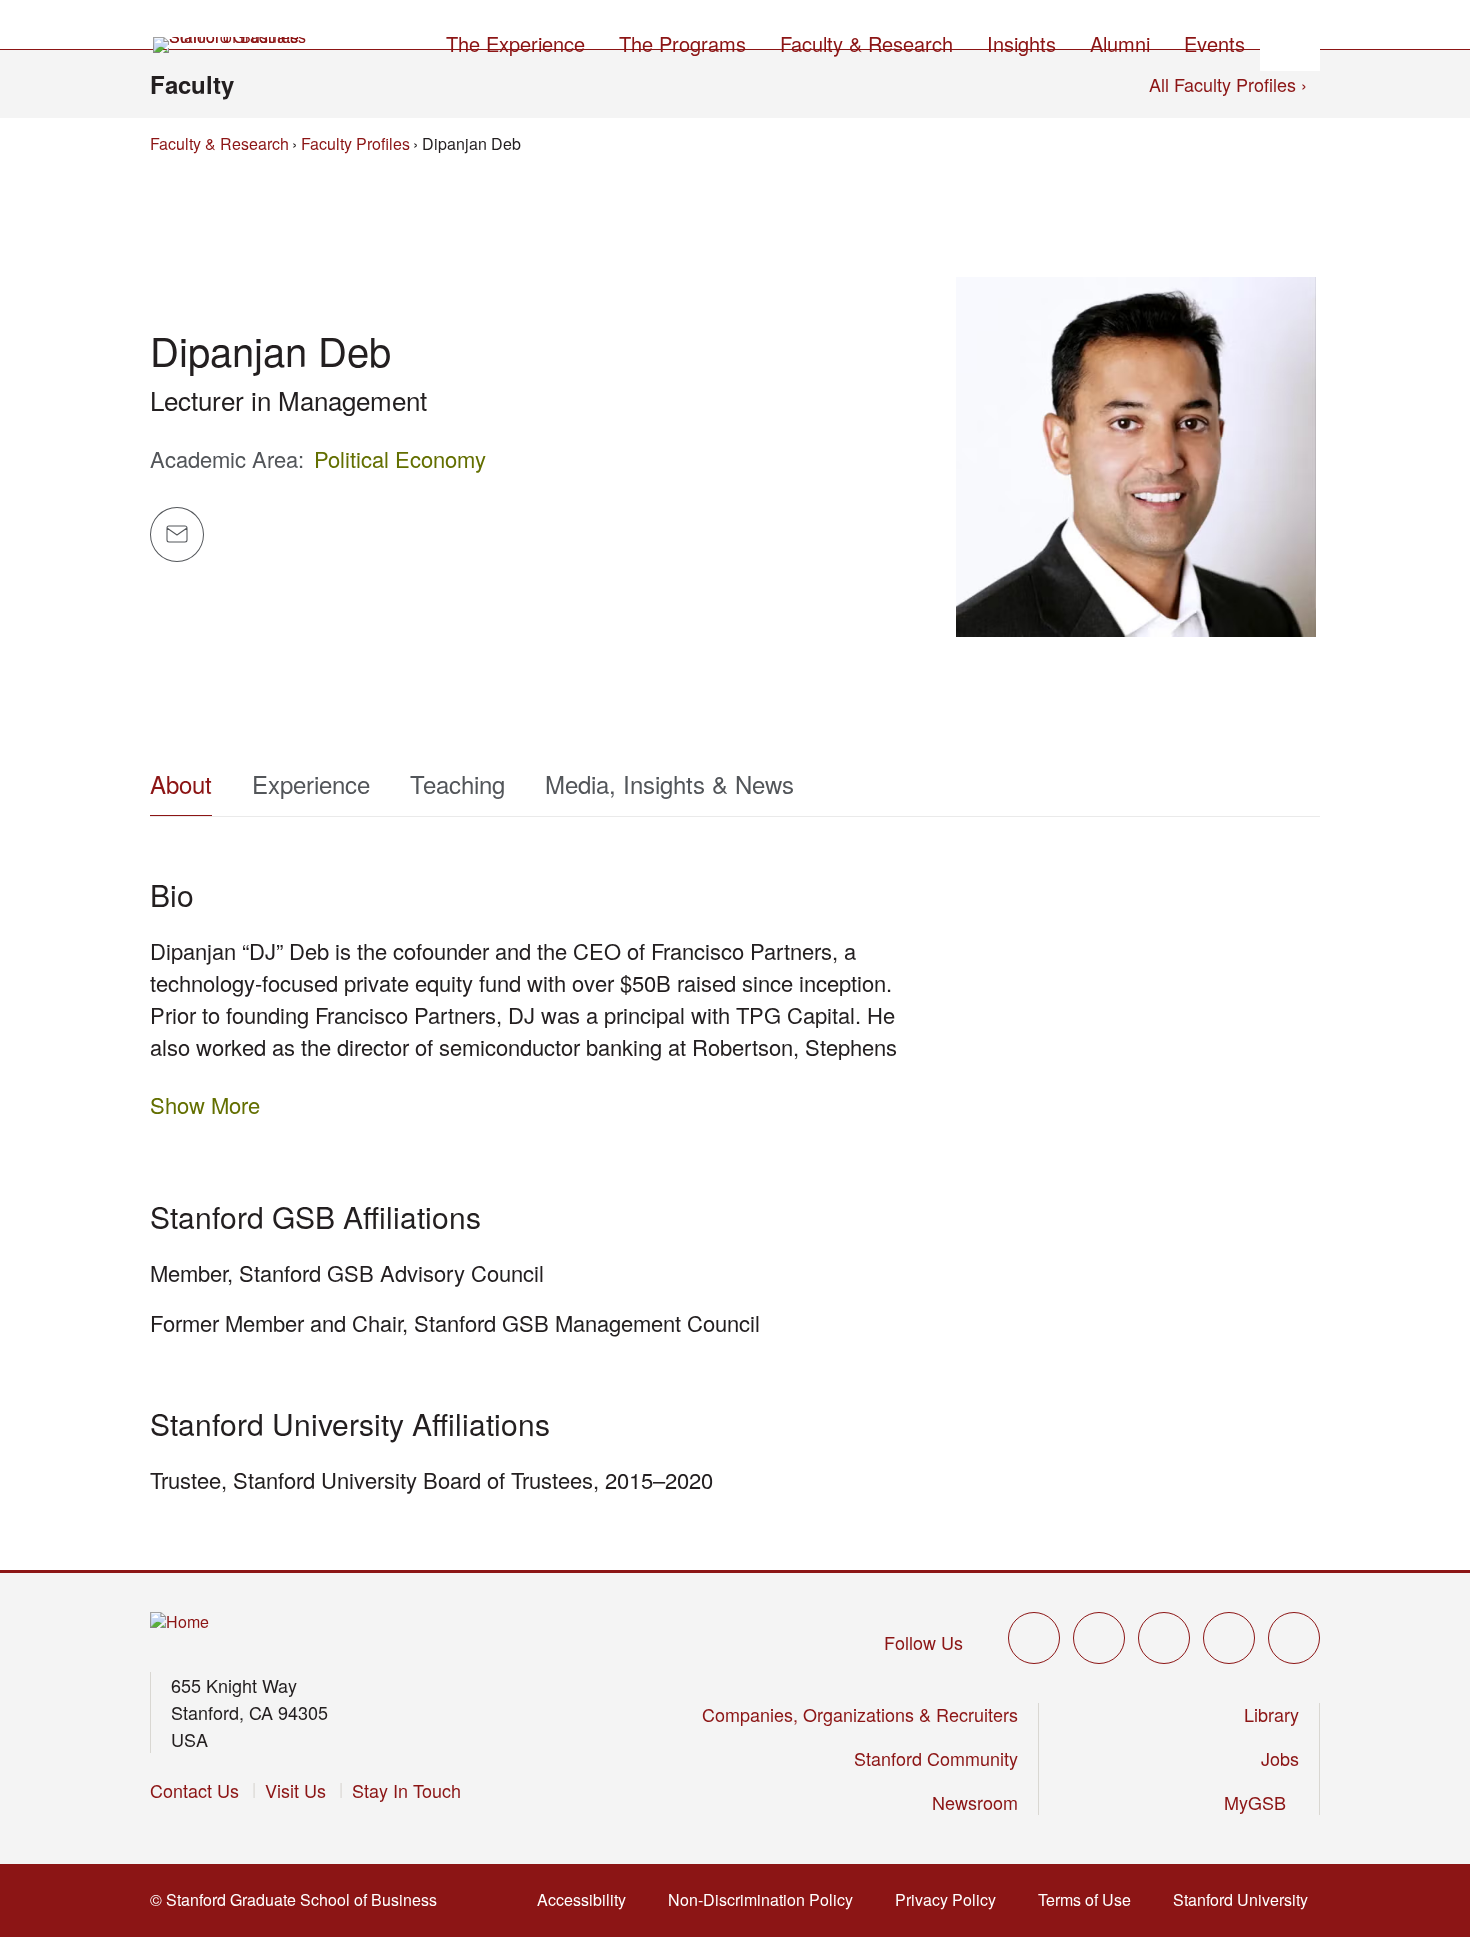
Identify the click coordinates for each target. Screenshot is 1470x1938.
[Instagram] (1164, 1638)
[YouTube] (1229, 1638)
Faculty (192, 84)
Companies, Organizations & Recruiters (860, 1714)
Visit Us (295, 1790)
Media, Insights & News (669, 783)
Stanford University (1242, 1899)
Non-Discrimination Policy (762, 1899)
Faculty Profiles (355, 143)
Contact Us (194, 1790)
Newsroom (975, 1802)
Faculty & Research (219, 143)
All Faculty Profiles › (1228, 84)
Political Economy (400, 458)
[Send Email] (177, 534)
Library (1271, 1714)
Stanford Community (936, 1758)
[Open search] (1290, 41)
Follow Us (923, 1642)
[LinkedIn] (1294, 1638)
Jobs (1280, 1758)
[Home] (179, 1622)
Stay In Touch (406, 1790)
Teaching (457, 783)
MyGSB (1257, 1802)
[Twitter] (1034, 1638)
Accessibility (583, 1899)
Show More (205, 1104)
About (181, 783)
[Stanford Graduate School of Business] (231, 45)
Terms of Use (1086, 1899)
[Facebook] (1099, 1638)
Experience (311, 783)
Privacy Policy (947, 1899)
